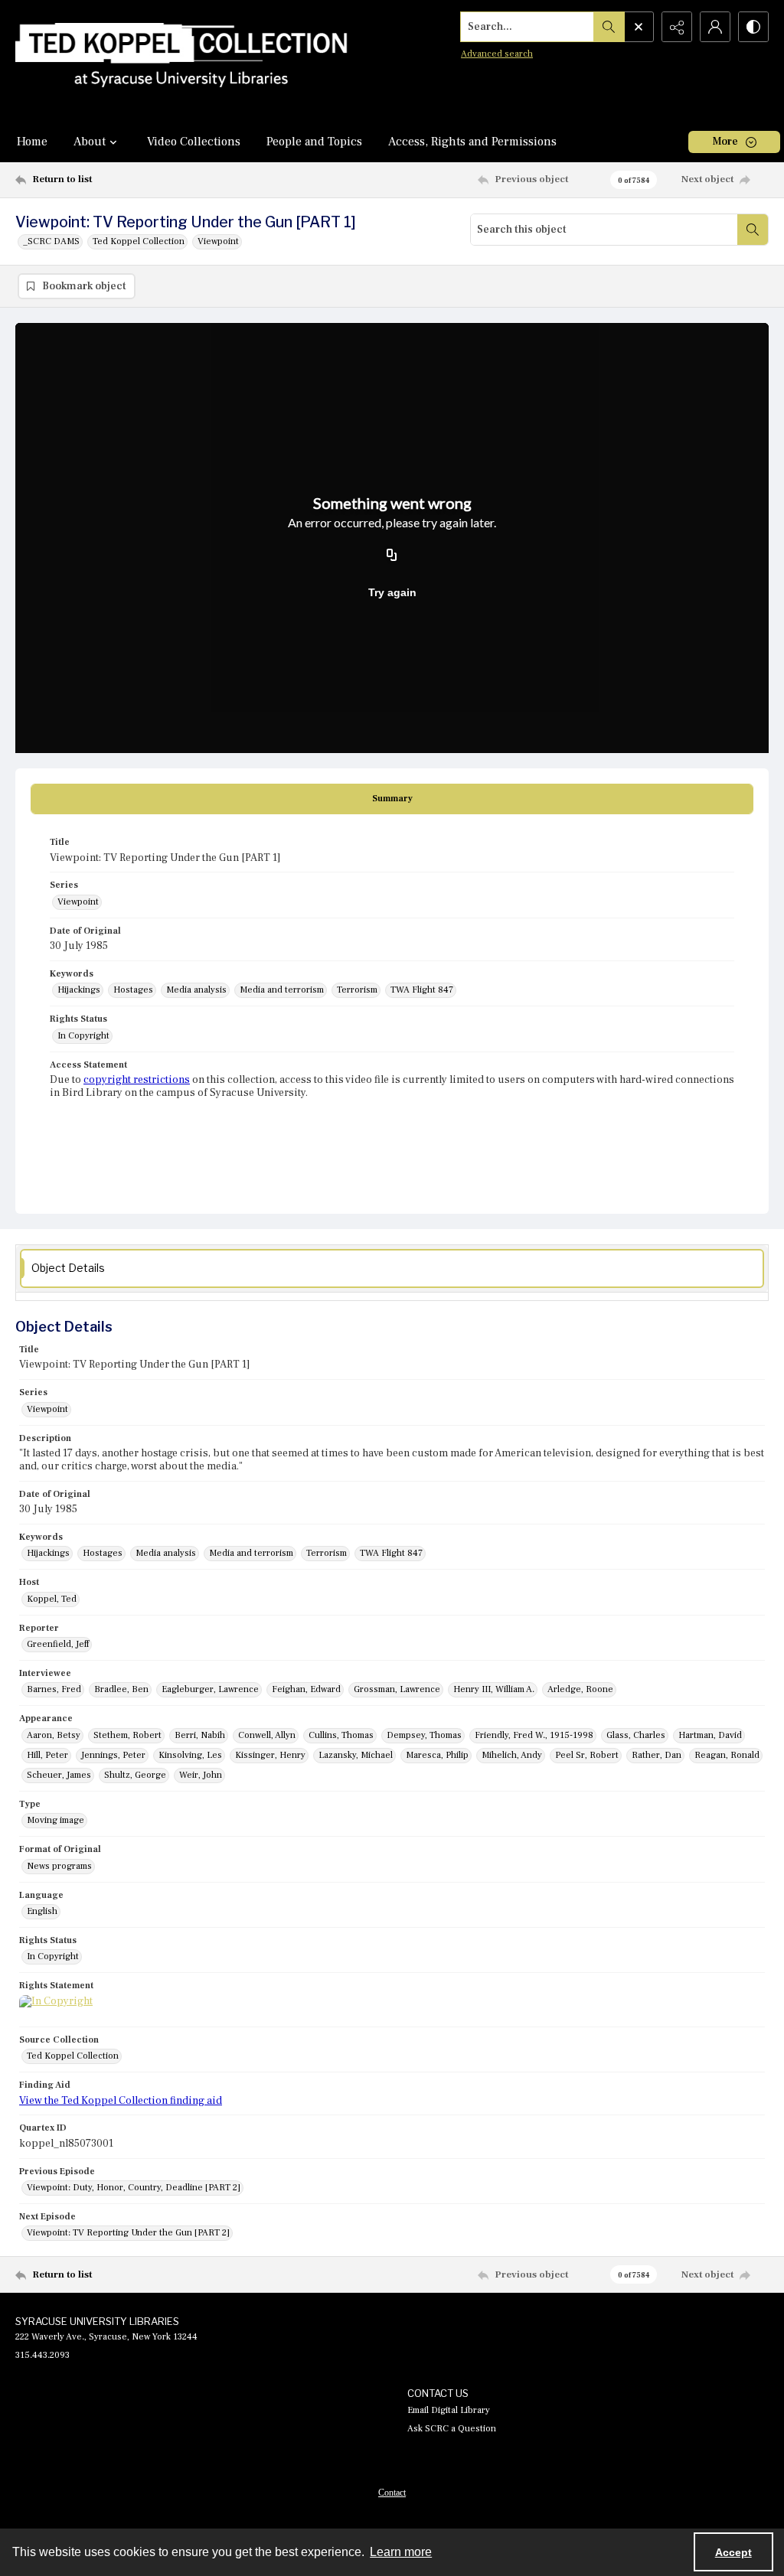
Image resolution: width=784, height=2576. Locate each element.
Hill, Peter (47, 1755)
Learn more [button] (401, 2552)
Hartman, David (710, 1735)
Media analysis (196, 990)
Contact (392, 2493)
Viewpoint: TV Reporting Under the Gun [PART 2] (128, 2233)
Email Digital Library (449, 2410)
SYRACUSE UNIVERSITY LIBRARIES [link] (97, 2321)
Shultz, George (135, 1775)
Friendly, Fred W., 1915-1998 (534, 1735)
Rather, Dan (657, 1755)
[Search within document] (753, 230)
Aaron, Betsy (54, 1735)
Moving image (56, 1820)
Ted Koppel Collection (139, 241)
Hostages (133, 990)
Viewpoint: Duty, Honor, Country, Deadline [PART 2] (134, 2188)
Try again (392, 592)
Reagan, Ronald (727, 1755)
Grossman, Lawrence (397, 1689)
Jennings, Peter (113, 1755)
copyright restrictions (137, 1080)
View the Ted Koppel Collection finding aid (121, 2101)
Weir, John (201, 1775)
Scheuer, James (59, 1775)
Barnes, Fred (54, 1689)
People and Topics (314, 142)
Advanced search (497, 54)
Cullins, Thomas (341, 1735)
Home (32, 142)
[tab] (392, 799)
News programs (59, 1866)
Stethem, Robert (127, 1735)
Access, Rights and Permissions (472, 142)
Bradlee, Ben (121, 1689)
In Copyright (83, 1036)
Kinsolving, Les (190, 1755)
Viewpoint (218, 241)
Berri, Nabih (200, 1735)
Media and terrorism (282, 990)
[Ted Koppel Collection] (181, 60)
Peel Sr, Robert (587, 1755)
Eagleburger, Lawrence (210, 1689)
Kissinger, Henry (270, 1755)
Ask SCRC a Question (452, 2429)
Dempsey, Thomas (424, 1735)
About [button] (90, 142)
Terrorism (357, 990)
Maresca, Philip (437, 1755)
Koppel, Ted (52, 1599)
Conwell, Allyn (267, 1735)
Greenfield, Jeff (58, 1644)
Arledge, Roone (580, 1689)
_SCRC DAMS (51, 241)
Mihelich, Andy (512, 1755)
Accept (733, 2552)
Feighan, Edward (306, 1689)
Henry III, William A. (494, 1689)
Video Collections (194, 142)
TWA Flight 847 (422, 990)
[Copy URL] (392, 556)
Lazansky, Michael (356, 1755)
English (42, 1911)
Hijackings (79, 990)
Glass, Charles (636, 1735)
